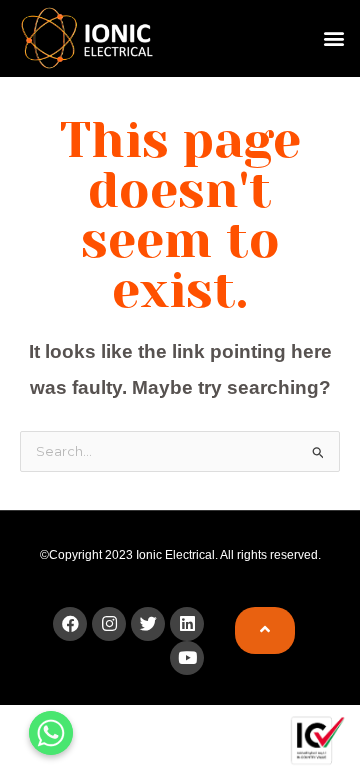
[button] (333, 38)
